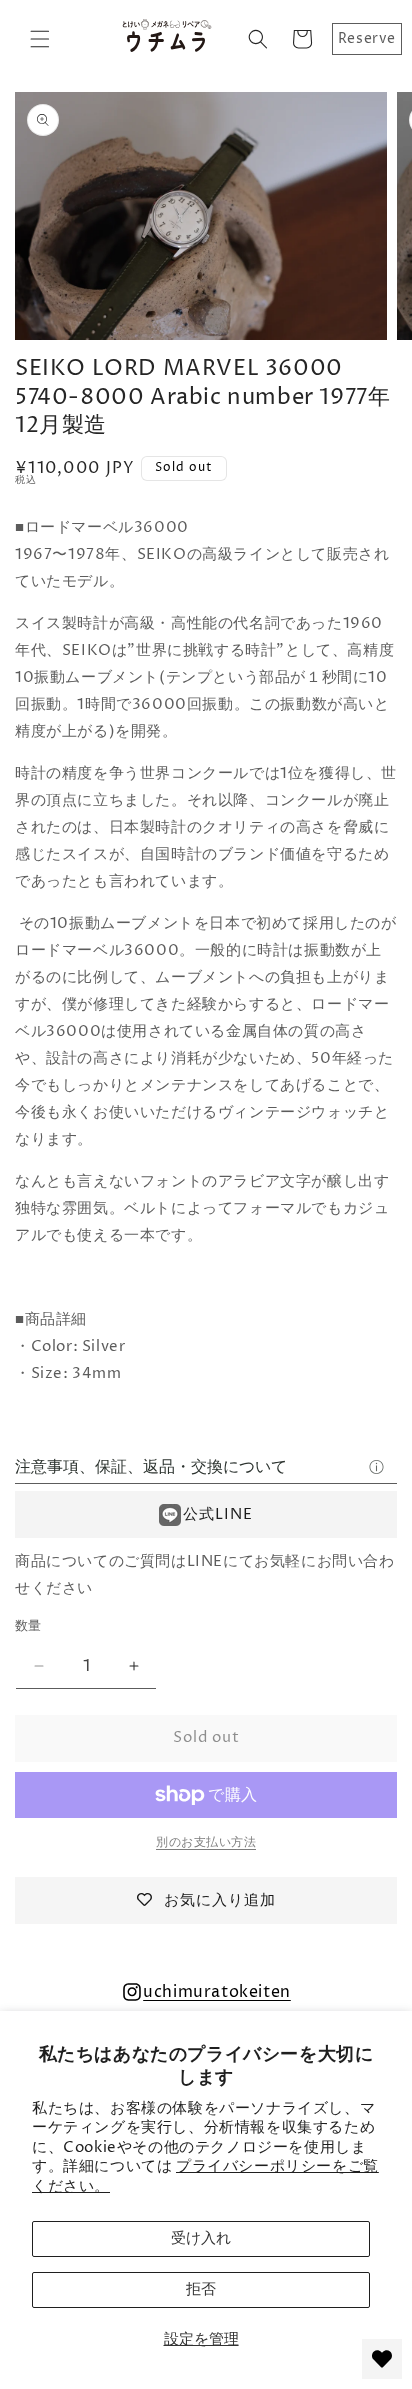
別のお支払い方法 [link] (206, 1842)
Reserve (367, 38)
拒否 (201, 2289)
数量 (28, 1626)
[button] (40, 39)
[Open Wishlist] (382, 2359)
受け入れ (201, 2238)
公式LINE (218, 1514)
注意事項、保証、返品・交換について (151, 1467)
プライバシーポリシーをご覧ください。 (205, 2176)
